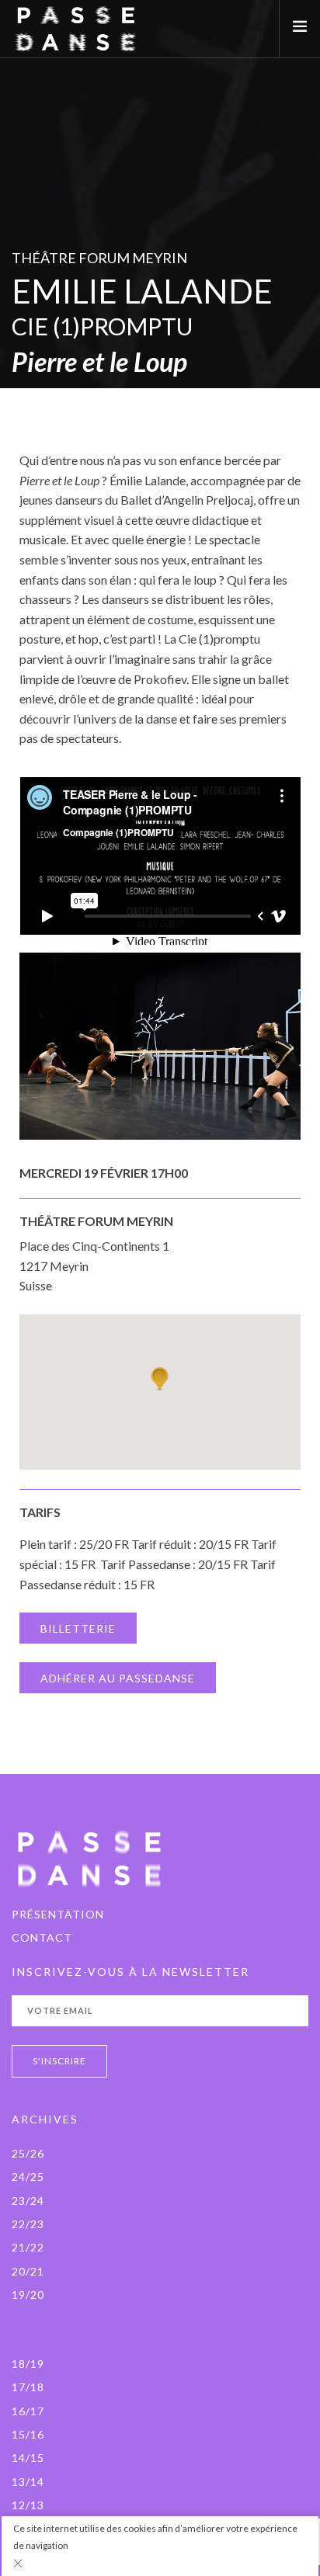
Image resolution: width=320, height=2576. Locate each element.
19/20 (28, 2295)
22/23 (28, 2224)
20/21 (28, 2271)
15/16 (28, 2434)
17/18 (28, 2387)
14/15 (28, 2458)
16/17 (28, 2411)
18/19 (28, 2364)
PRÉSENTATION (58, 1914)
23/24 (28, 2201)
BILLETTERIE (78, 1628)
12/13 (28, 2505)
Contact (42, 1937)
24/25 (28, 2177)
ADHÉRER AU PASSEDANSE (118, 1678)
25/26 (28, 2153)
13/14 (28, 2482)
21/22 (28, 2247)
